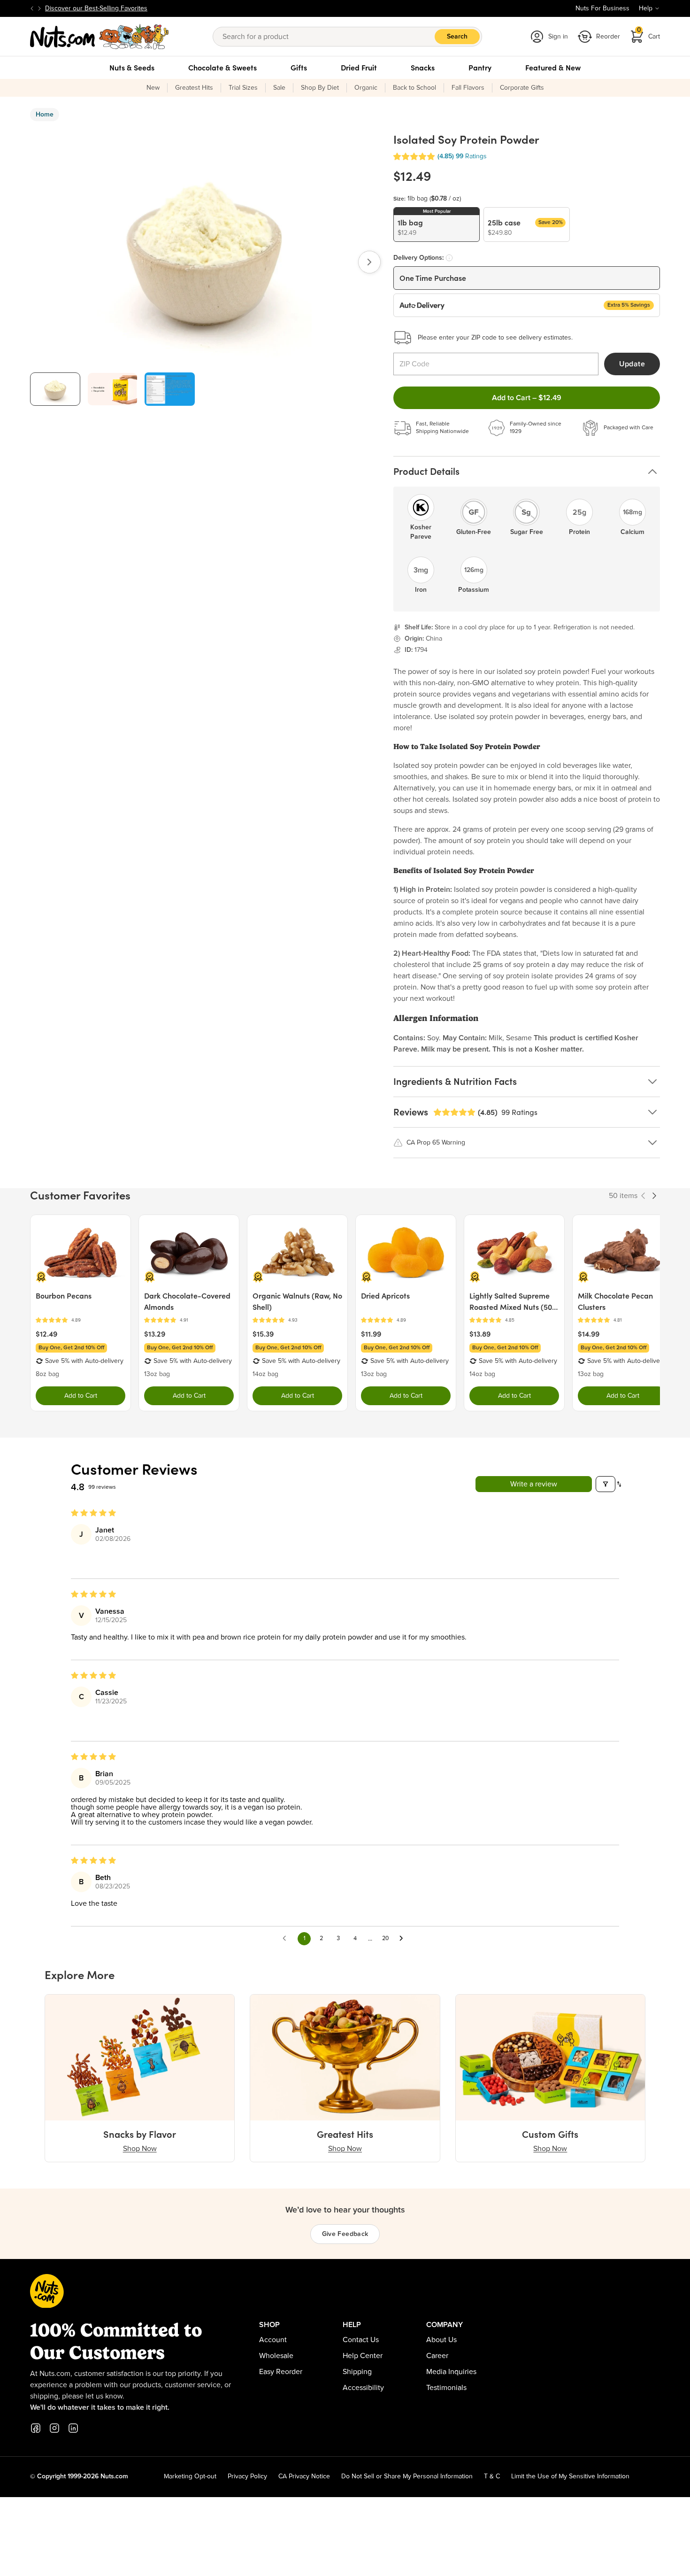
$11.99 (371, 1334)
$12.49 (46, 1334)
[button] (414, 157)
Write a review (534, 1484)
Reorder (608, 37)
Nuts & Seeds (132, 68)
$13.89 (480, 1334)
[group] (55, 389)
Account (273, 2340)
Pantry (480, 68)
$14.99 (589, 1334)
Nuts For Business (602, 8)
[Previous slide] (32, 8)
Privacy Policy (247, 2476)
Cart (649, 34)
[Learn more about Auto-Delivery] (449, 258)
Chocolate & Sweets (222, 68)
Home (45, 115)
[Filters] (606, 1484)
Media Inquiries (451, 2372)
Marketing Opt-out (190, 2476)
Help (646, 8)
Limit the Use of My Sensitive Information (570, 2476)
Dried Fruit (359, 68)
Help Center (363, 2356)
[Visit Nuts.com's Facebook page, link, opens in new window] (36, 2428)
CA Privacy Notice (304, 2476)
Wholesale (276, 2356)
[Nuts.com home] (100, 37)
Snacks (423, 68)
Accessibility (363, 2388)
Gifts (299, 68)
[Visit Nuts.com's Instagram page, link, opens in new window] (54, 2428)
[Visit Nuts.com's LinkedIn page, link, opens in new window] (73, 2428)
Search (457, 37)
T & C (492, 2476)
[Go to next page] (404, 1939)
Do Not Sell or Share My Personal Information (407, 2476)
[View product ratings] (80, 1320)
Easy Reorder (281, 2372)
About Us (441, 2340)
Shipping (357, 2372)
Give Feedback (345, 2234)
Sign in (558, 37)
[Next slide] (39, 8)
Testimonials (446, 2388)
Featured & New (553, 68)
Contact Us (361, 2340)
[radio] (437, 224)
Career (437, 2356)
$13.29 (155, 1334)
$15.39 (263, 1334)
